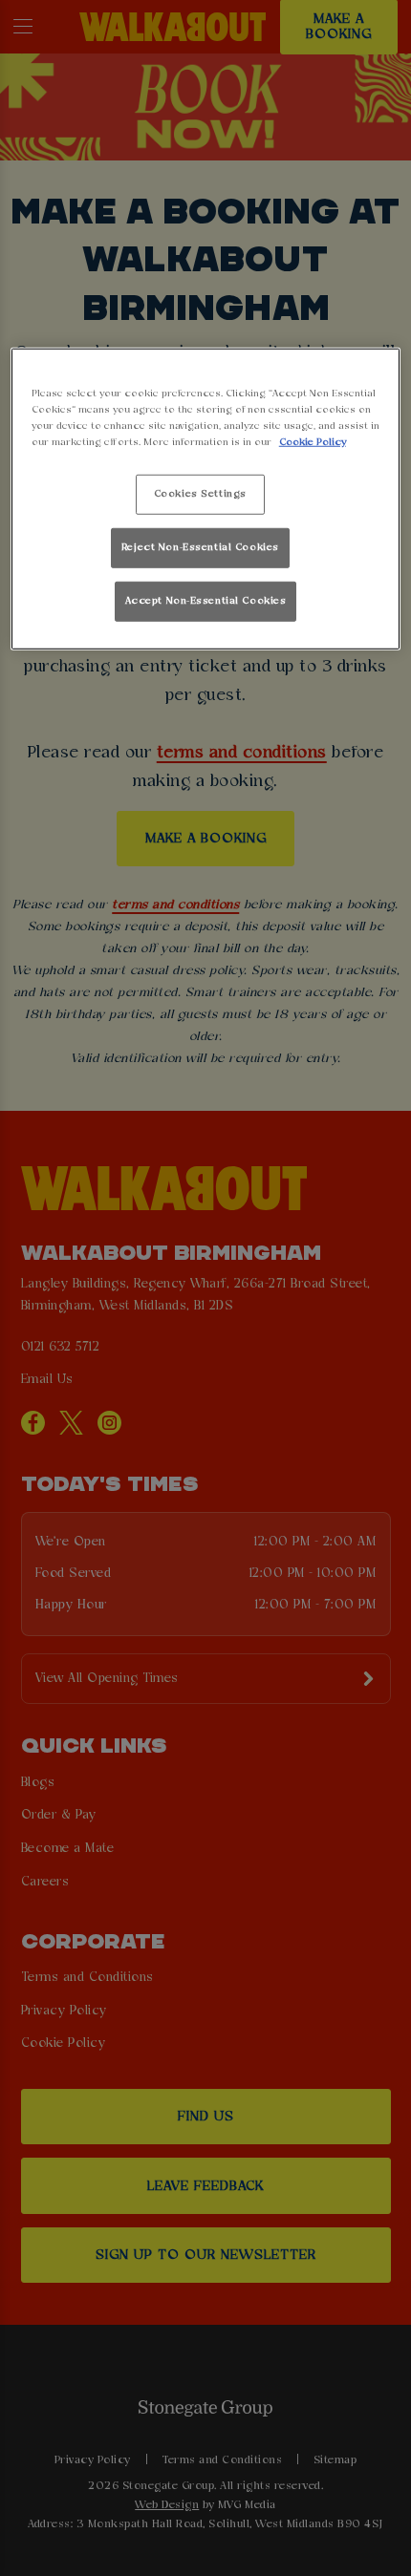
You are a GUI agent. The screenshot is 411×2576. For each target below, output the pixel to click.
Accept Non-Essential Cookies (206, 601)
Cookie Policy (313, 442)
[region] (206, 498)
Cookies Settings (200, 494)
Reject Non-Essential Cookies (200, 547)
